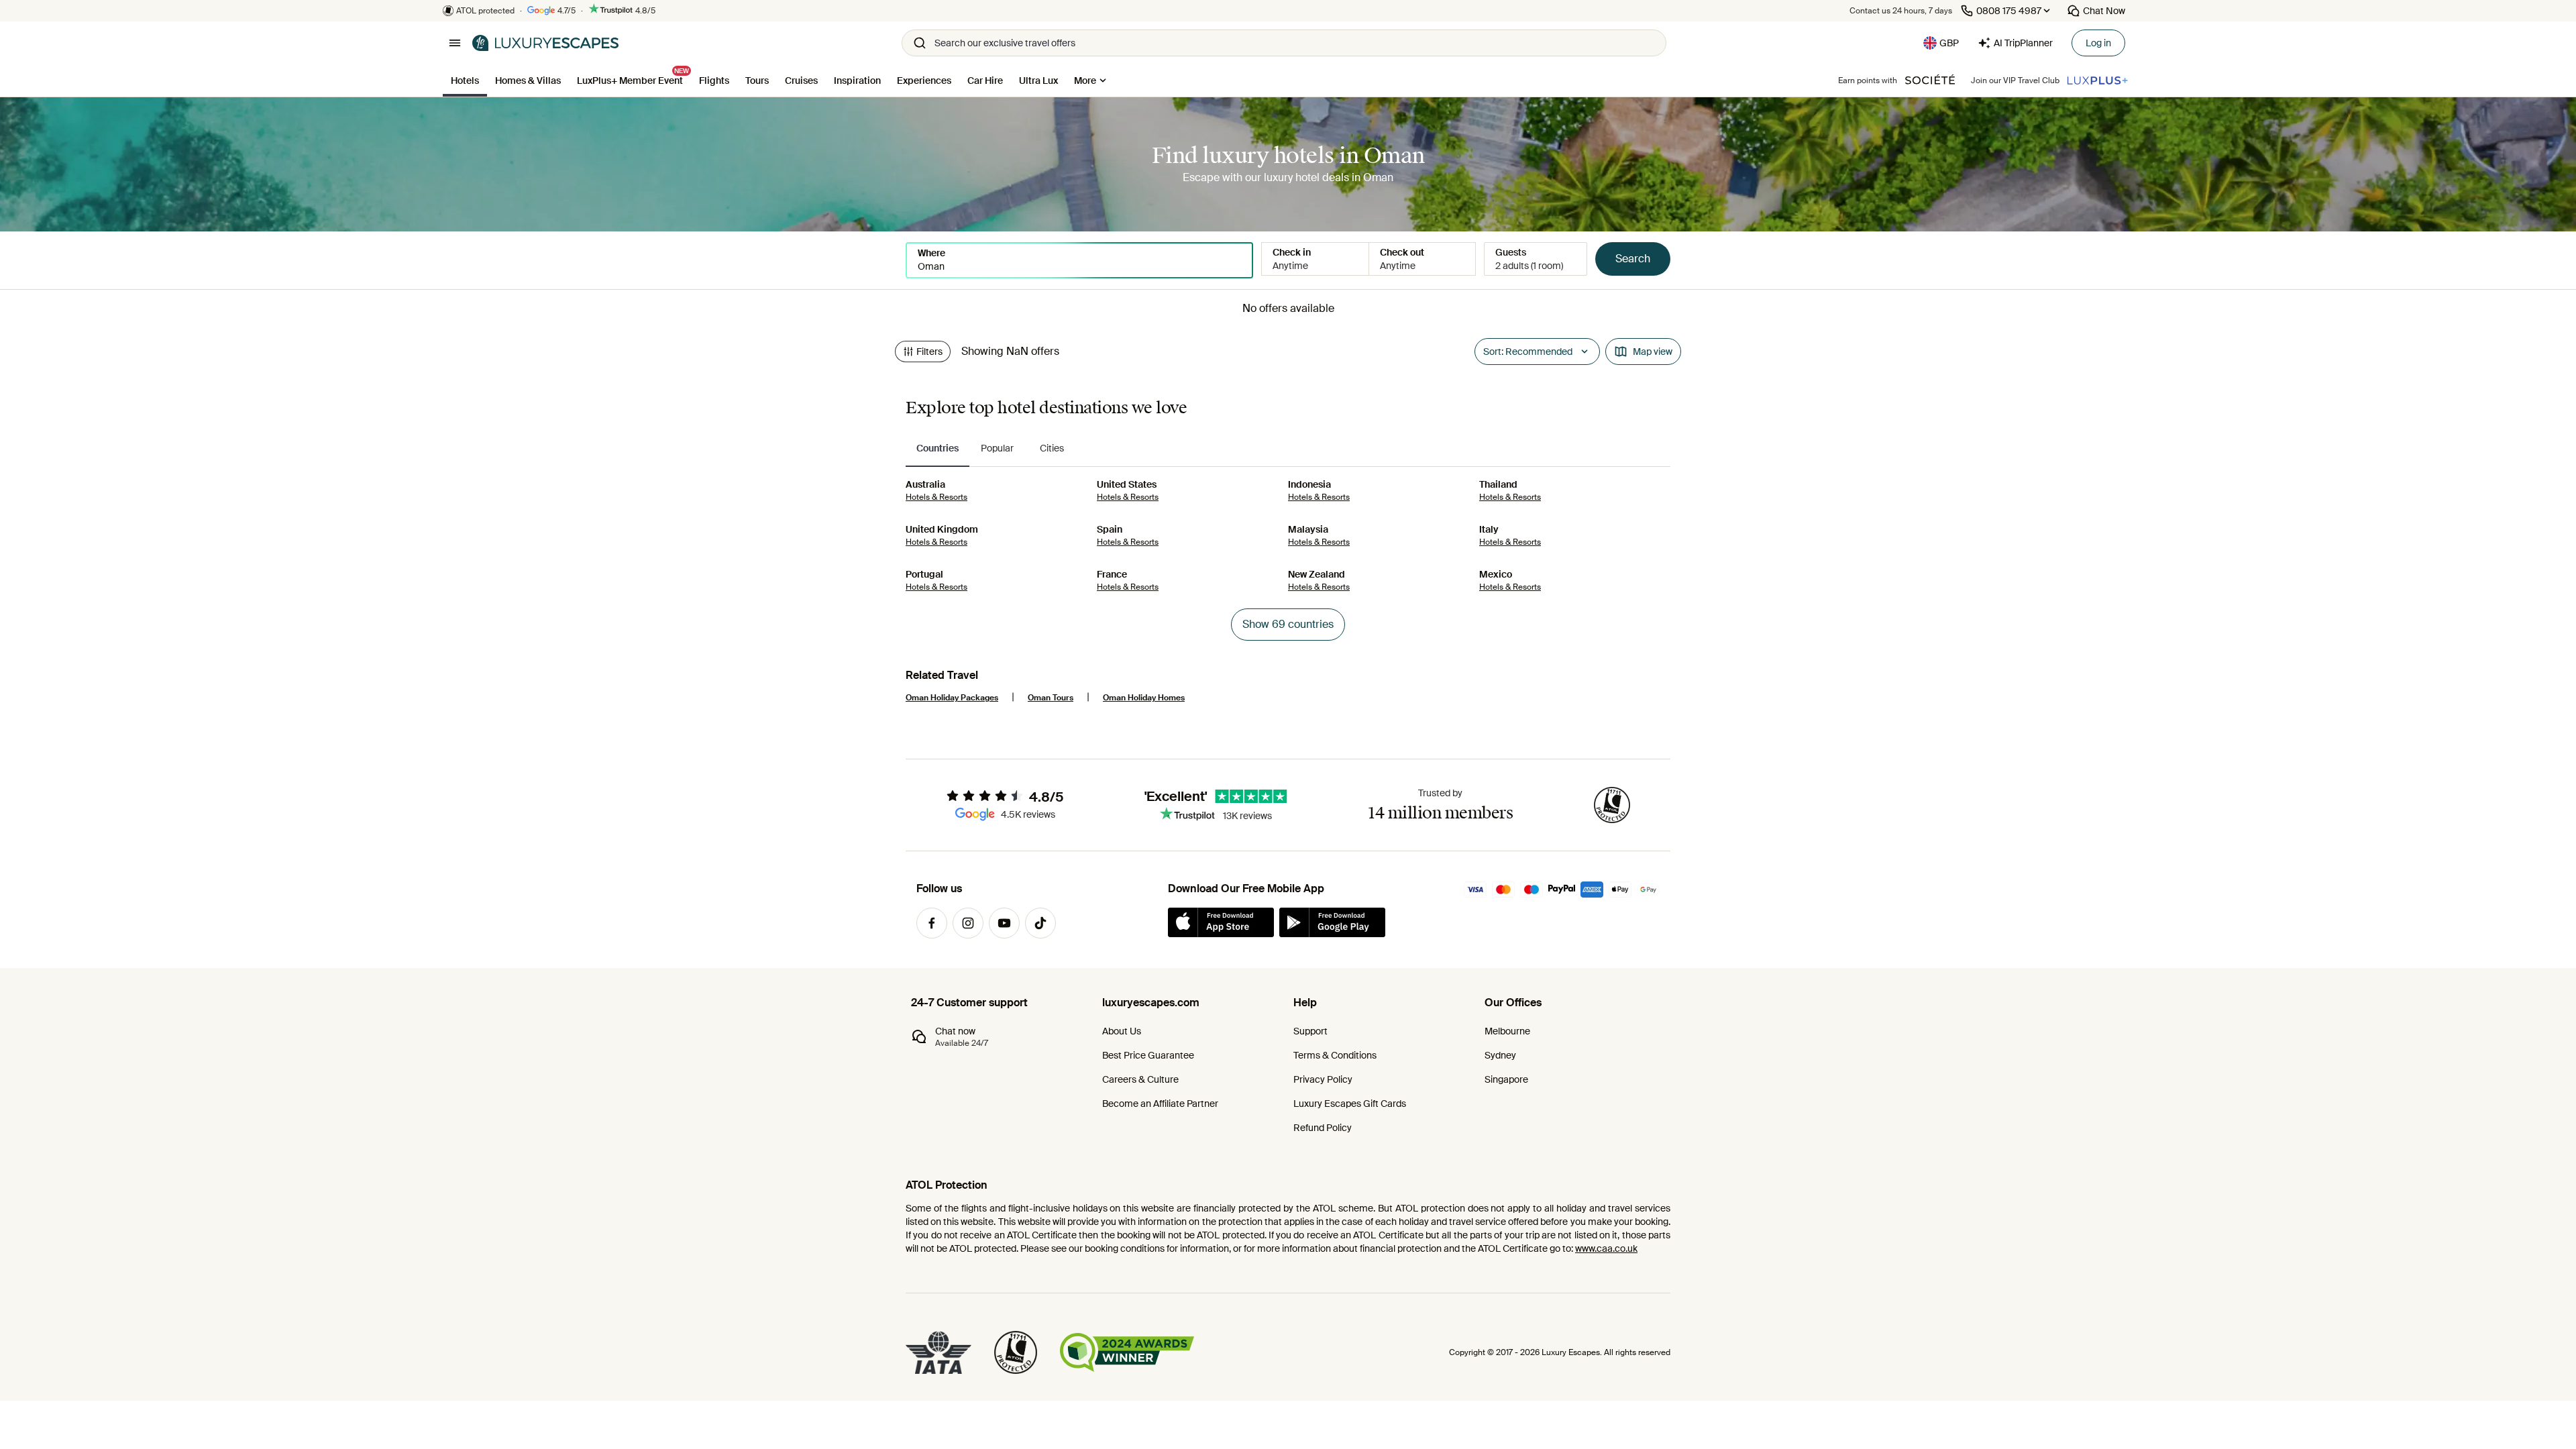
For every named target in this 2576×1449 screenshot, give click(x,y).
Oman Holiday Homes (1144, 698)
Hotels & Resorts (936, 497)
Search (1633, 259)
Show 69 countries (1288, 624)
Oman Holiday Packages (952, 698)
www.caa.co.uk (1606, 1248)
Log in (2098, 43)
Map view (1653, 352)
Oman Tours (1051, 698)
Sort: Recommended (1528, 352)
